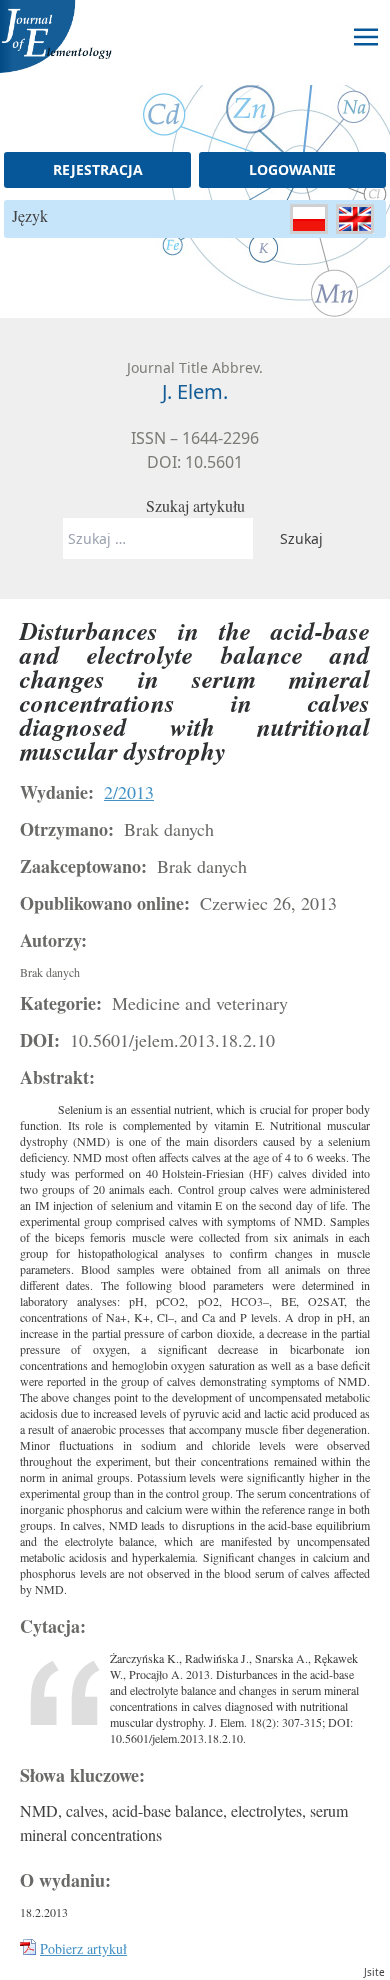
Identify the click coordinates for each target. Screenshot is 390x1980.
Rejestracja (98, 169)
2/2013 (129, 792)
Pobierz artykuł (83, 1948)
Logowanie (292, 169)
